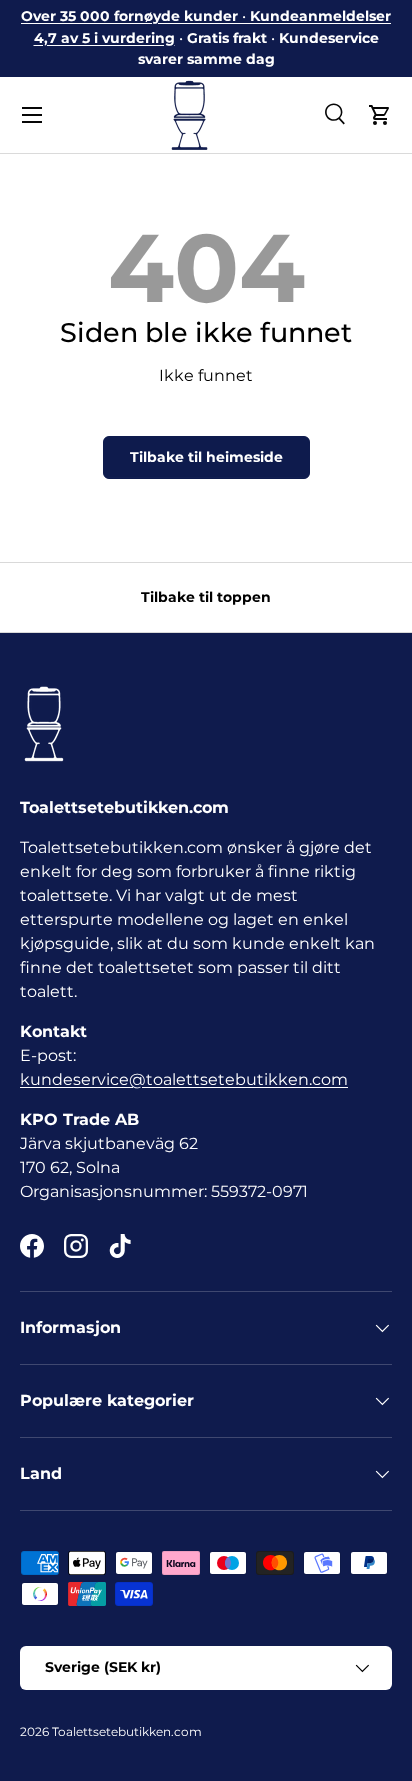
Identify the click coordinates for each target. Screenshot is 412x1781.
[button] (380, 115)
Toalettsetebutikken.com (127, 1731)
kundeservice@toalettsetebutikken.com (184, 1079)
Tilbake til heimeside (206, 457)
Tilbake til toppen (206, 597)
